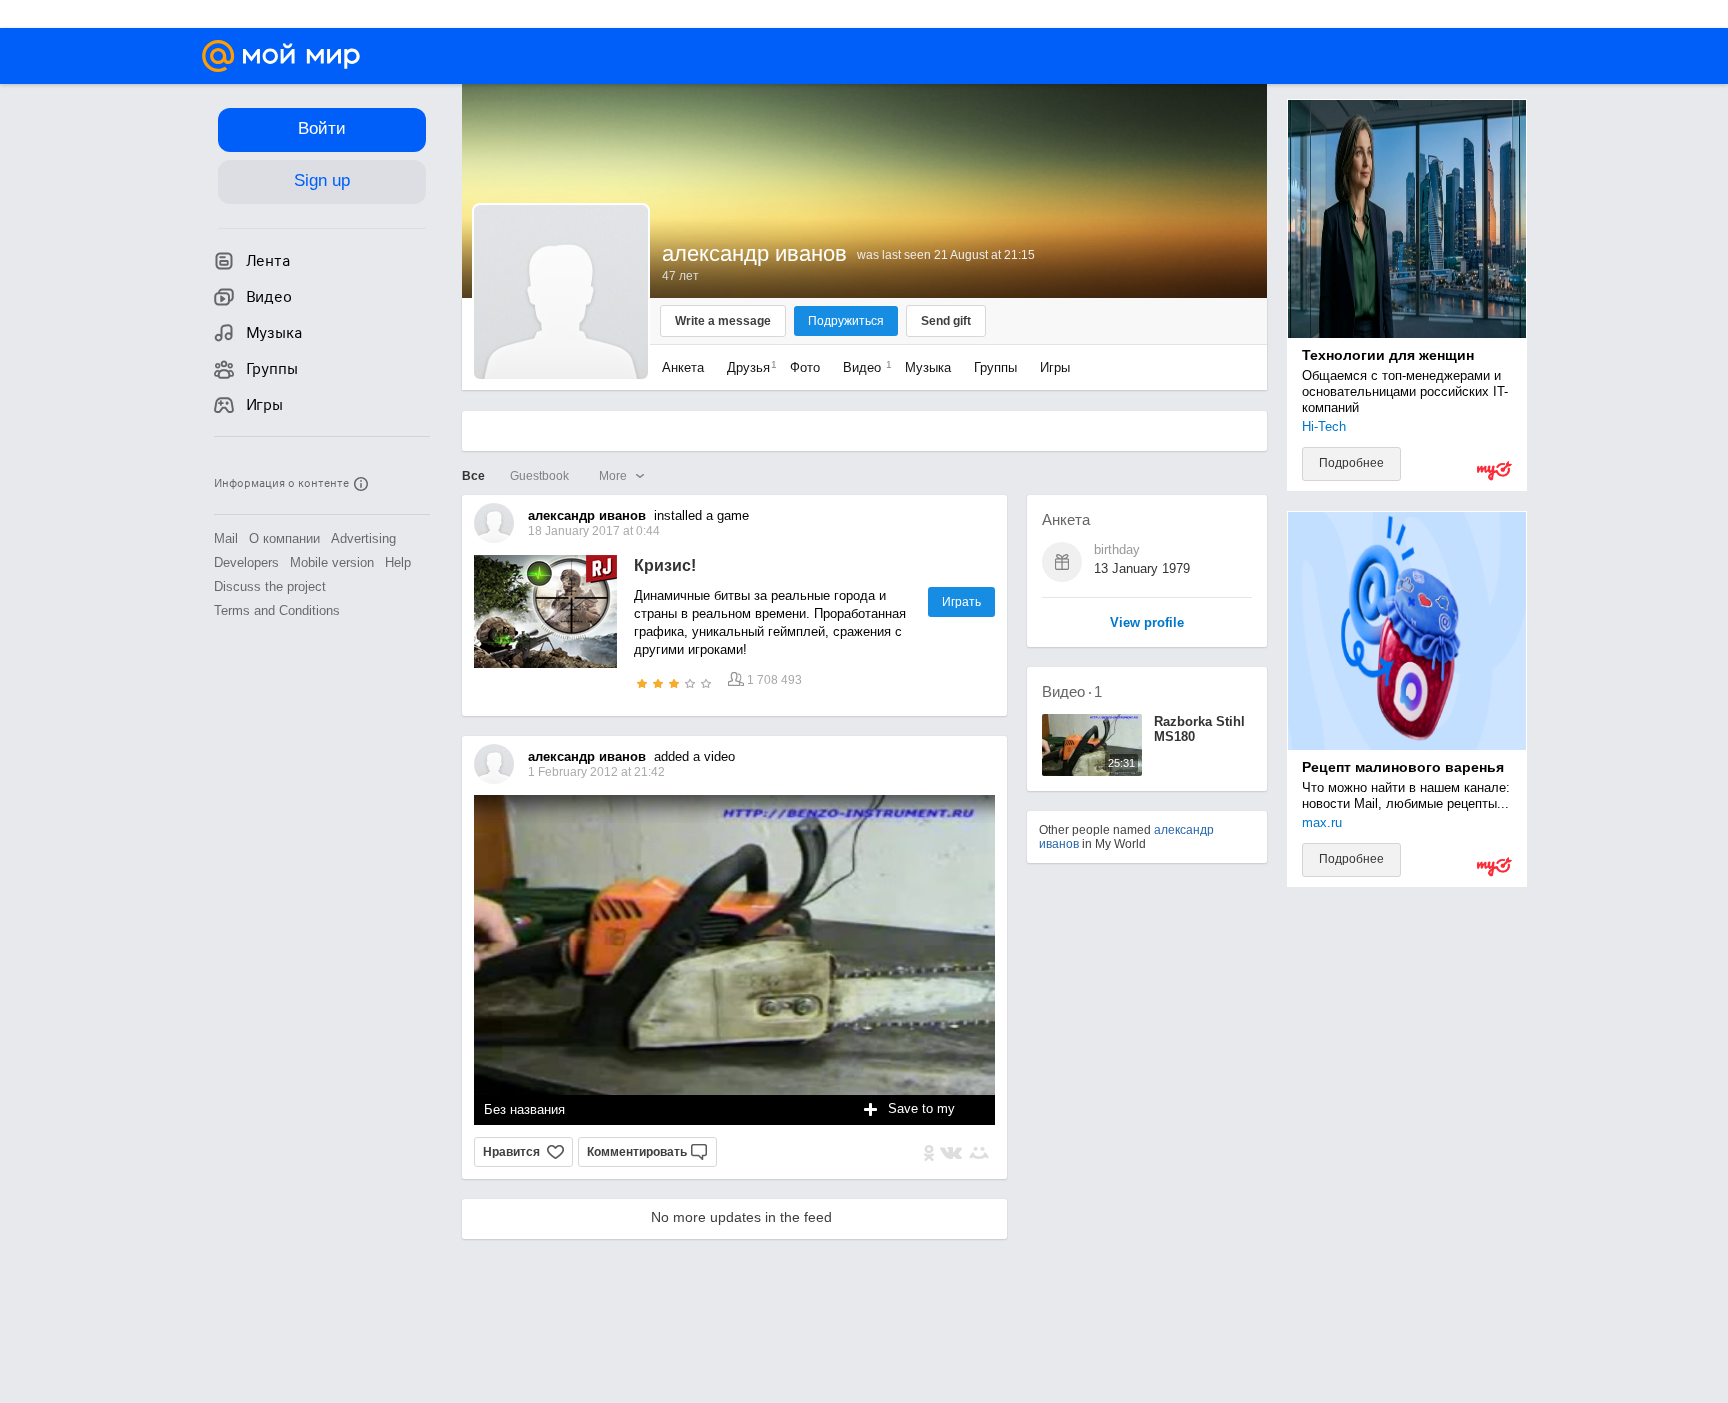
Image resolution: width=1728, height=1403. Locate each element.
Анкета (683, 367)
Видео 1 (1072, 691)
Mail (226, 538)
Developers (246, 562)
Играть (961, 602)
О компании (284, 538)
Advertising (363, 538)
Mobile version (332, 562)
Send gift (946, 321)
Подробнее (1351, 463)
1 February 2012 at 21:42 (596, 772)
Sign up (322, 180)
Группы (995, 367)
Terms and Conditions (277, 610)
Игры (1055, 367)
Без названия (524, 1109)
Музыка (928, 367)
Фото (805, 367)
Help (398, 562)
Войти (322, 128)
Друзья (747, 367)
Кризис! (665, 565)
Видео (864, 367)
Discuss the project (270, 586)
